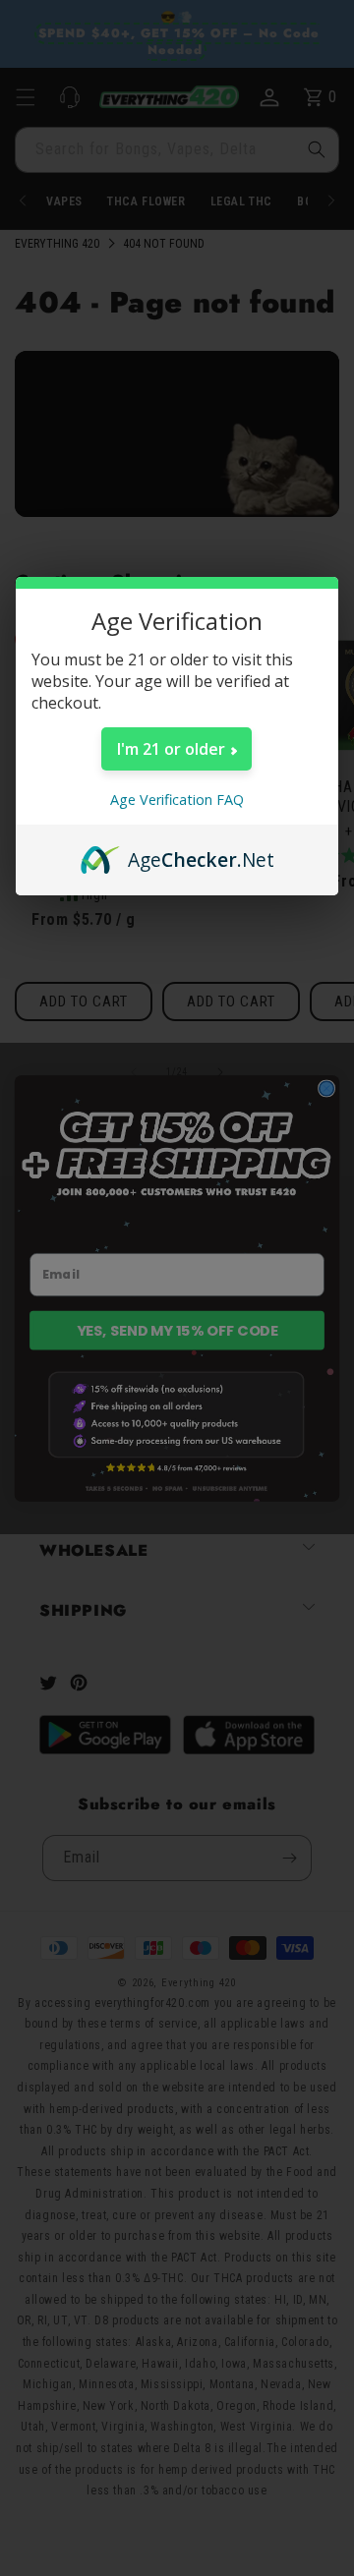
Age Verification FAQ (177, 800)
